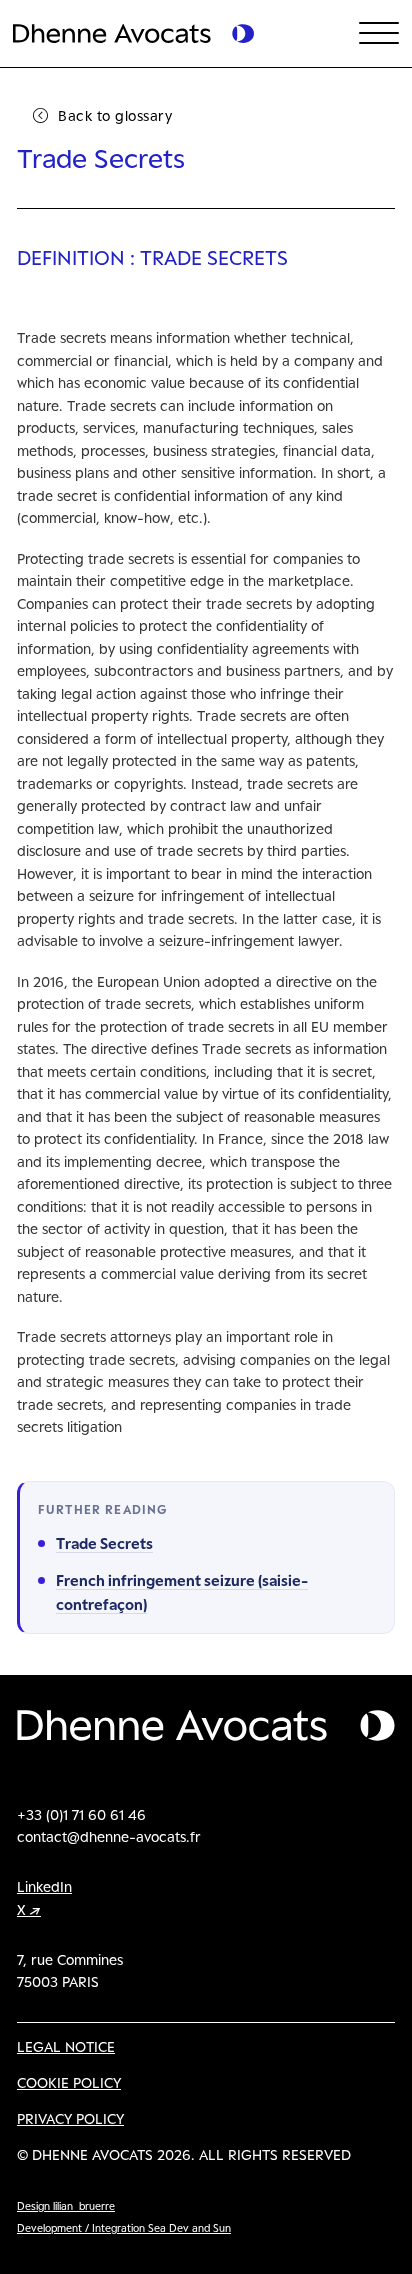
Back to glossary (115, 115)
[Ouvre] (379, 34)
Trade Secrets (104, 1543)
